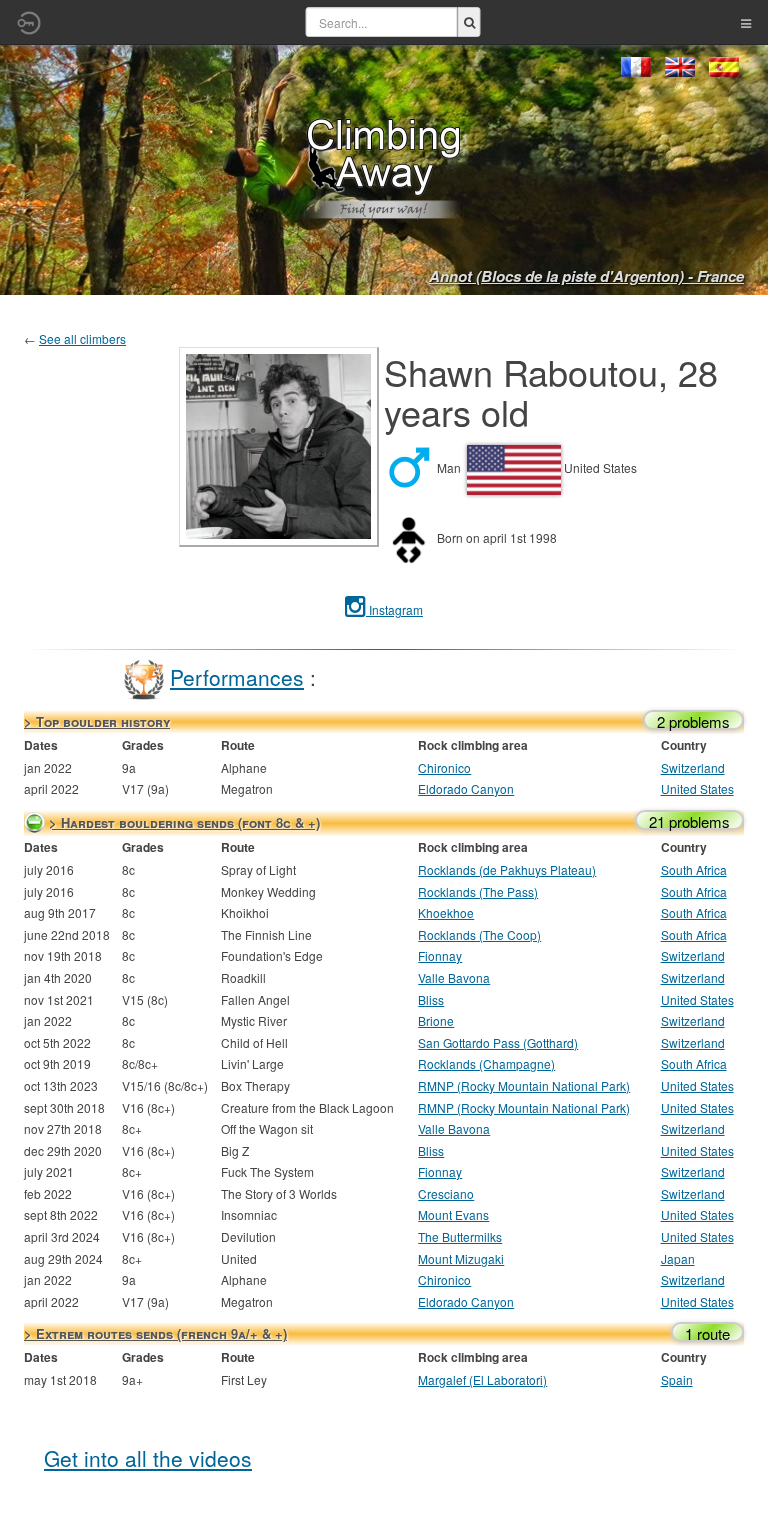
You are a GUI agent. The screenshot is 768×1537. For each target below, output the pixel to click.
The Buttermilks (460, 1236)
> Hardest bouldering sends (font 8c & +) (184, 822)
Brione (436, 1020)
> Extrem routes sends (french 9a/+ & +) (155, 1333)
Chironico (444, 767)
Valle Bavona (454, 977)
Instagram (394, 609)
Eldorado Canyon (466, 788)
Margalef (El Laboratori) (482, 1379)
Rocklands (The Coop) (479, 934)
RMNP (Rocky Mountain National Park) (524, 1085)
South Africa (694, 869)
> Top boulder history (97, 721)
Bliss (431, 999)
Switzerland (693, 767)
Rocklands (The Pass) (478, 891)
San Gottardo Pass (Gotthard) (498, 1042)
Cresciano (446, 1193)
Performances (237, 677)
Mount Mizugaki (461, 1258)
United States (697, 788)
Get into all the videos (148, 1458)
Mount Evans (453, 1214)
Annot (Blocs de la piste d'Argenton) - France (586, 276)
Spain (677, 1379)
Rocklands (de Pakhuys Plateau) (507, 869)
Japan (678, 1258)
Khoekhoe (446, 912)
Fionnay (440, 955)
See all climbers (82, 338)
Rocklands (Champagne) (486, 1063)
